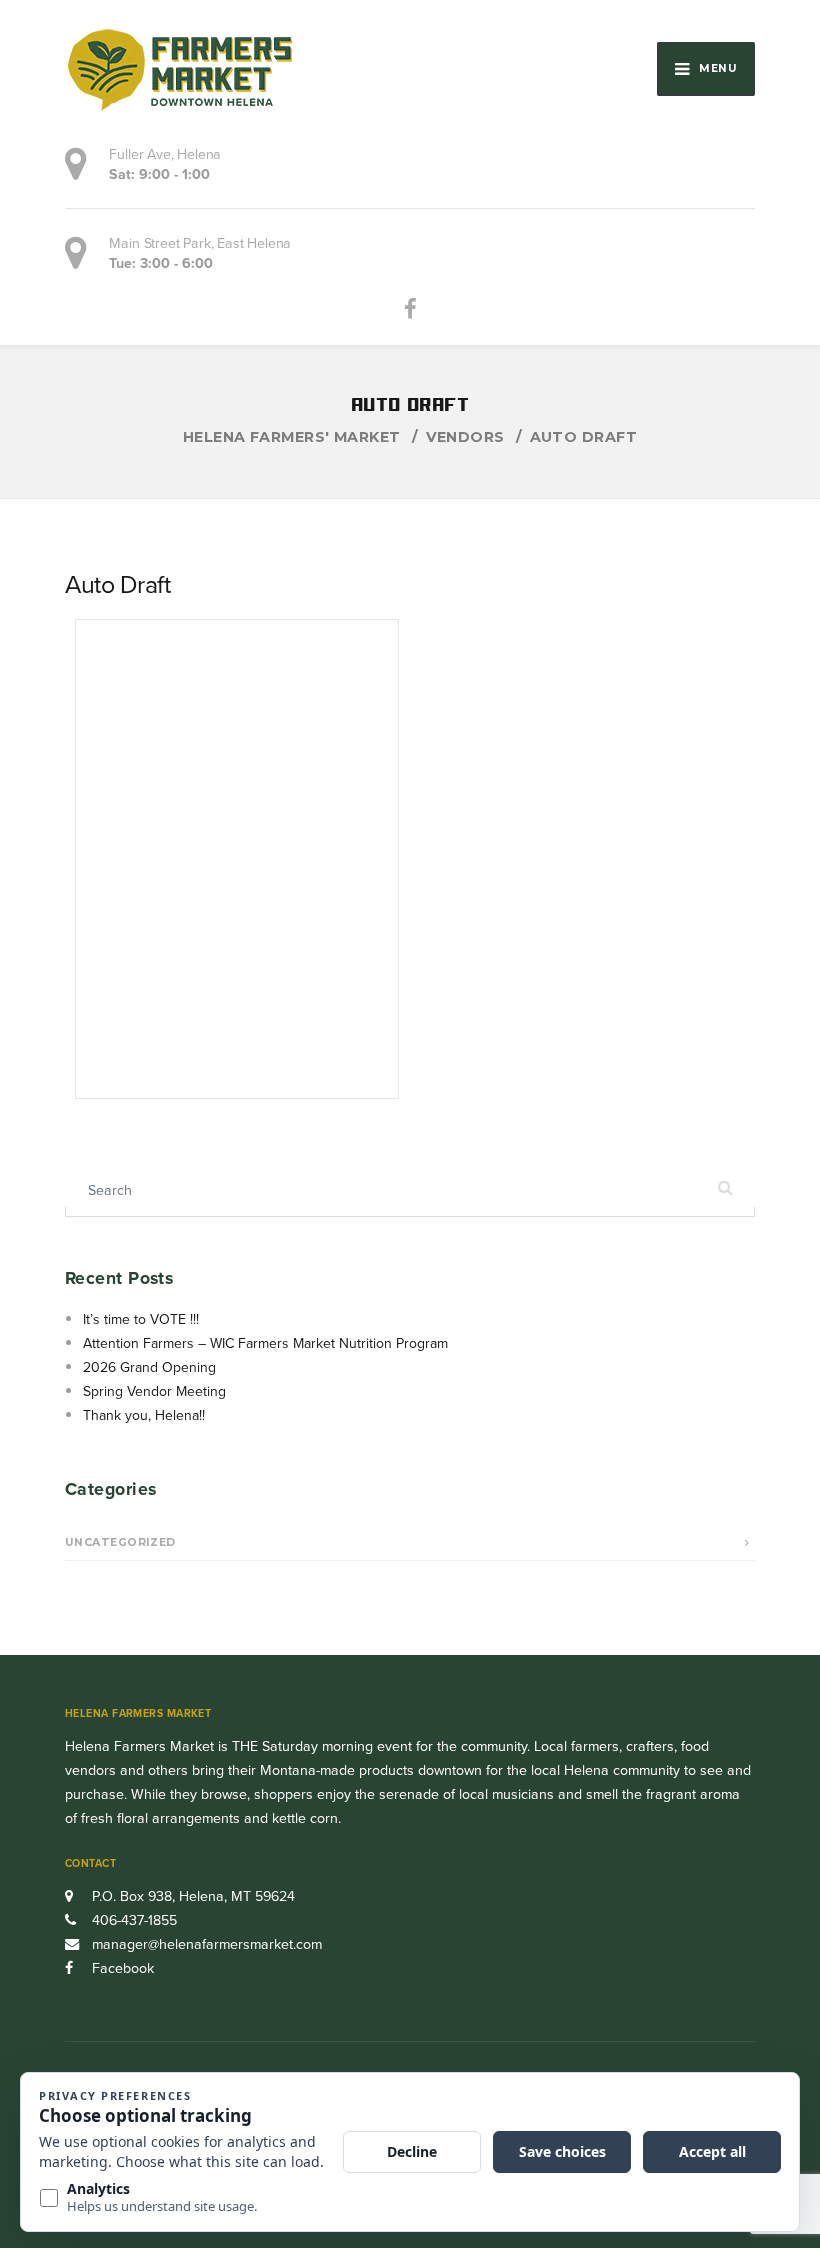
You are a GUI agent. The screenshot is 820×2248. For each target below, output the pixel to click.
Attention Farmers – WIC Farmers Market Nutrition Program (265, 1343)
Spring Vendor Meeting (154, 1391)
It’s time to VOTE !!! (141, 1319)
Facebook (121, 1968)
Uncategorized (120, 1542)
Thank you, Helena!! (144, 1415)
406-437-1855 (132, 1920)
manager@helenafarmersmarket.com (207, 1944)
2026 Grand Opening (149, 1367)
